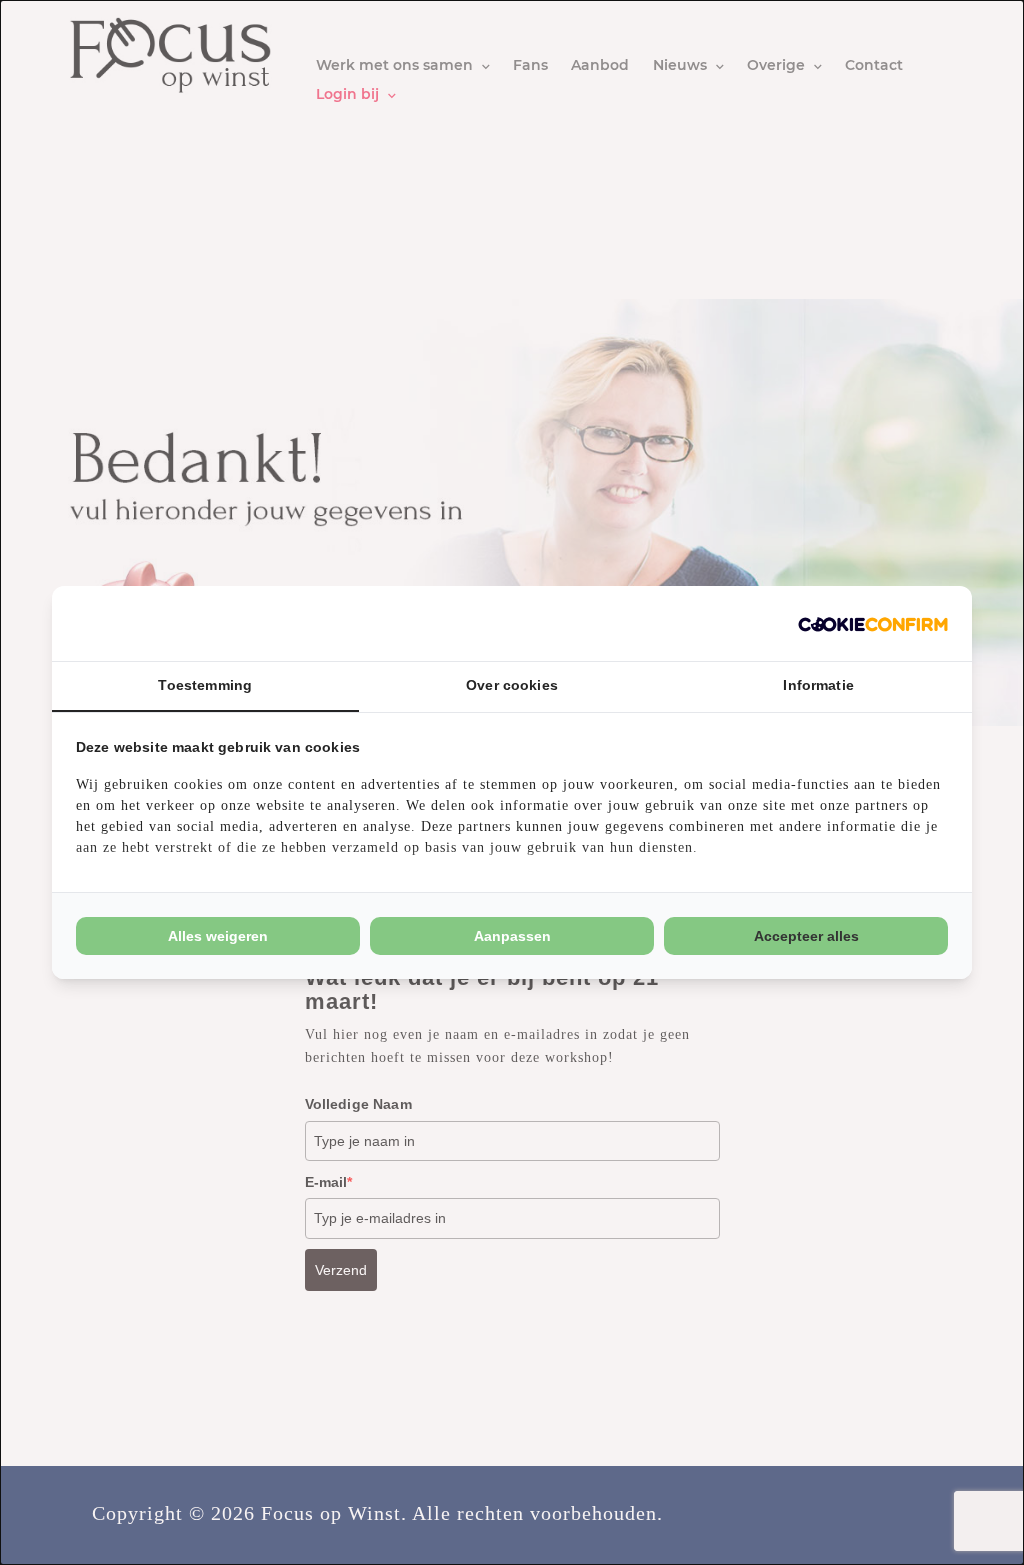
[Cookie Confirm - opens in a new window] (873, 623)
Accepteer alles (806, 936)
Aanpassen (512, 936)
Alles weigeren (218, 936)
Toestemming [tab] (205, 685)
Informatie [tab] (818, 685)
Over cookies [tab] (512, 685)
